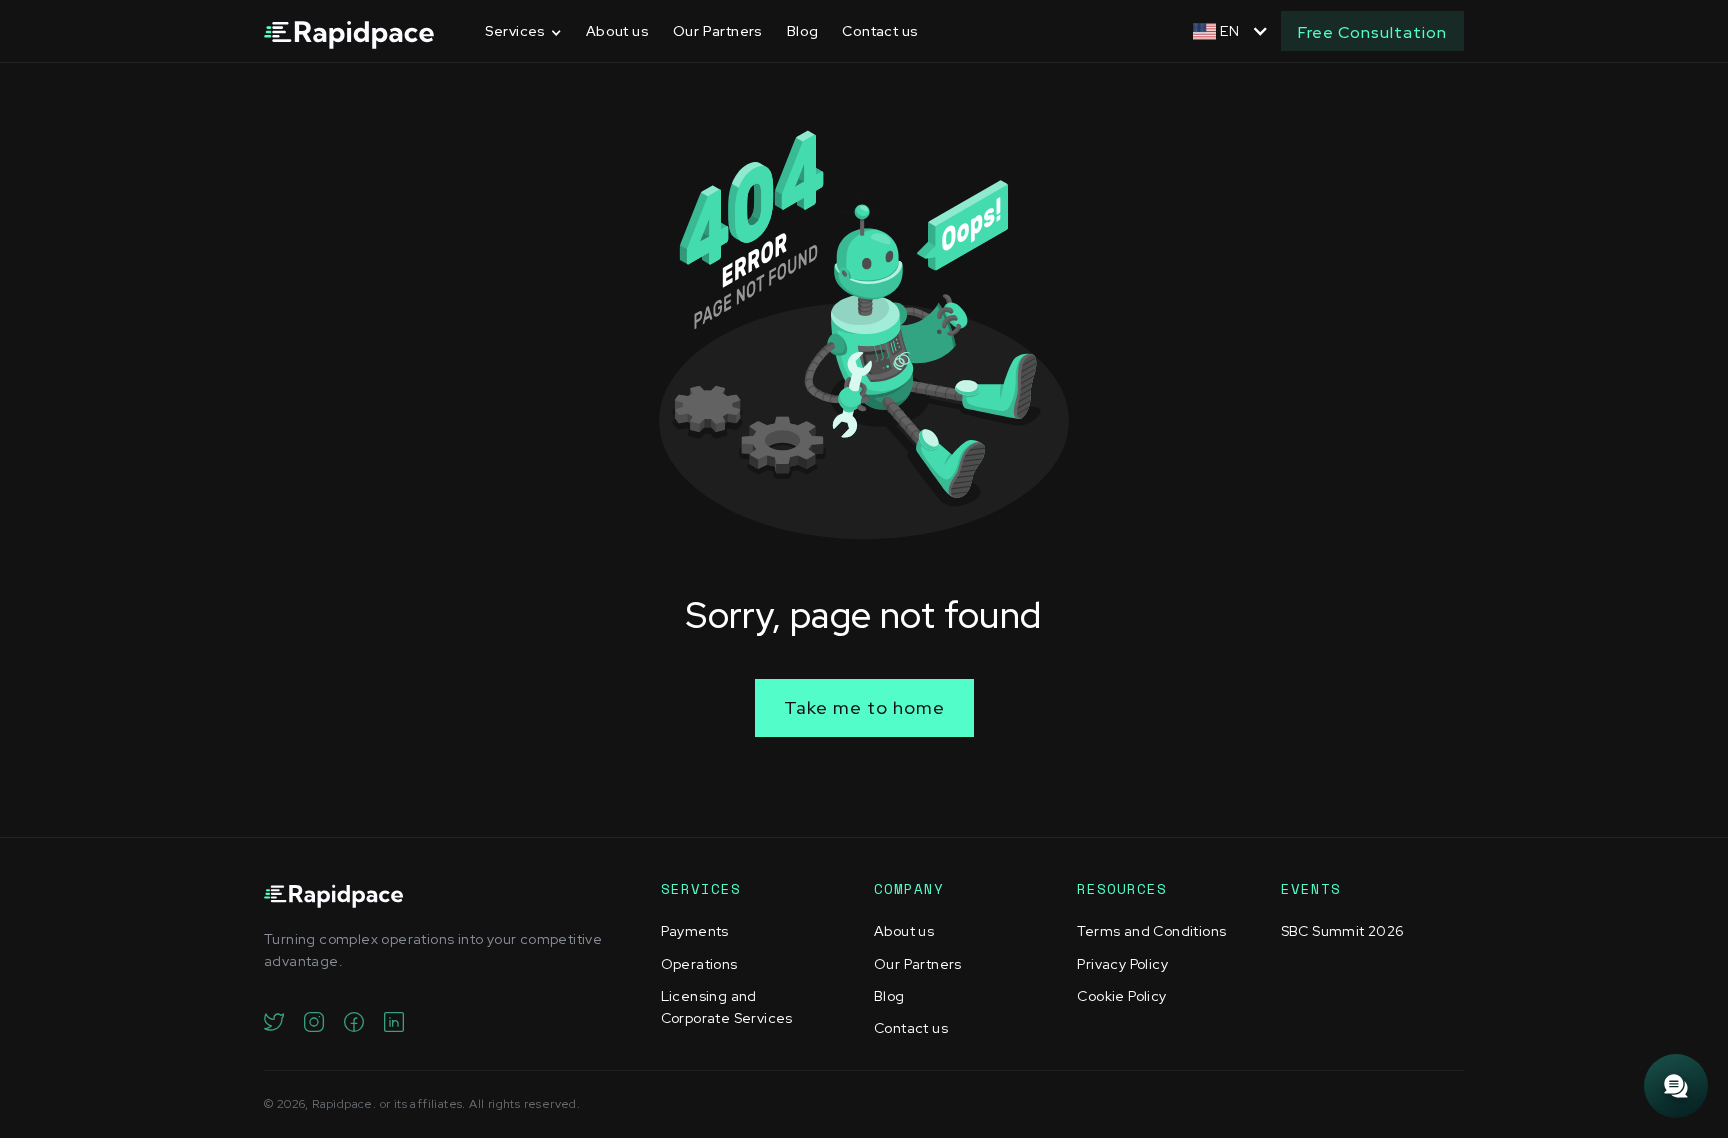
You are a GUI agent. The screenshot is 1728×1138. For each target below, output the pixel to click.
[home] (349, 31)
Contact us (880, 31)
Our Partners (718, 31)
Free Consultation (1372, 32)
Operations (699, 964)
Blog (803, 31)
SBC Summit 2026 (1343, 931)
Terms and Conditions (1151, 931)
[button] (523, 31)
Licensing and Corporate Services (727, 1007)
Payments (695, 931)
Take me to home (864, 707)
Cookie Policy (1121, 996)
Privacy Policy (1122, 964)
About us (617, 31)
